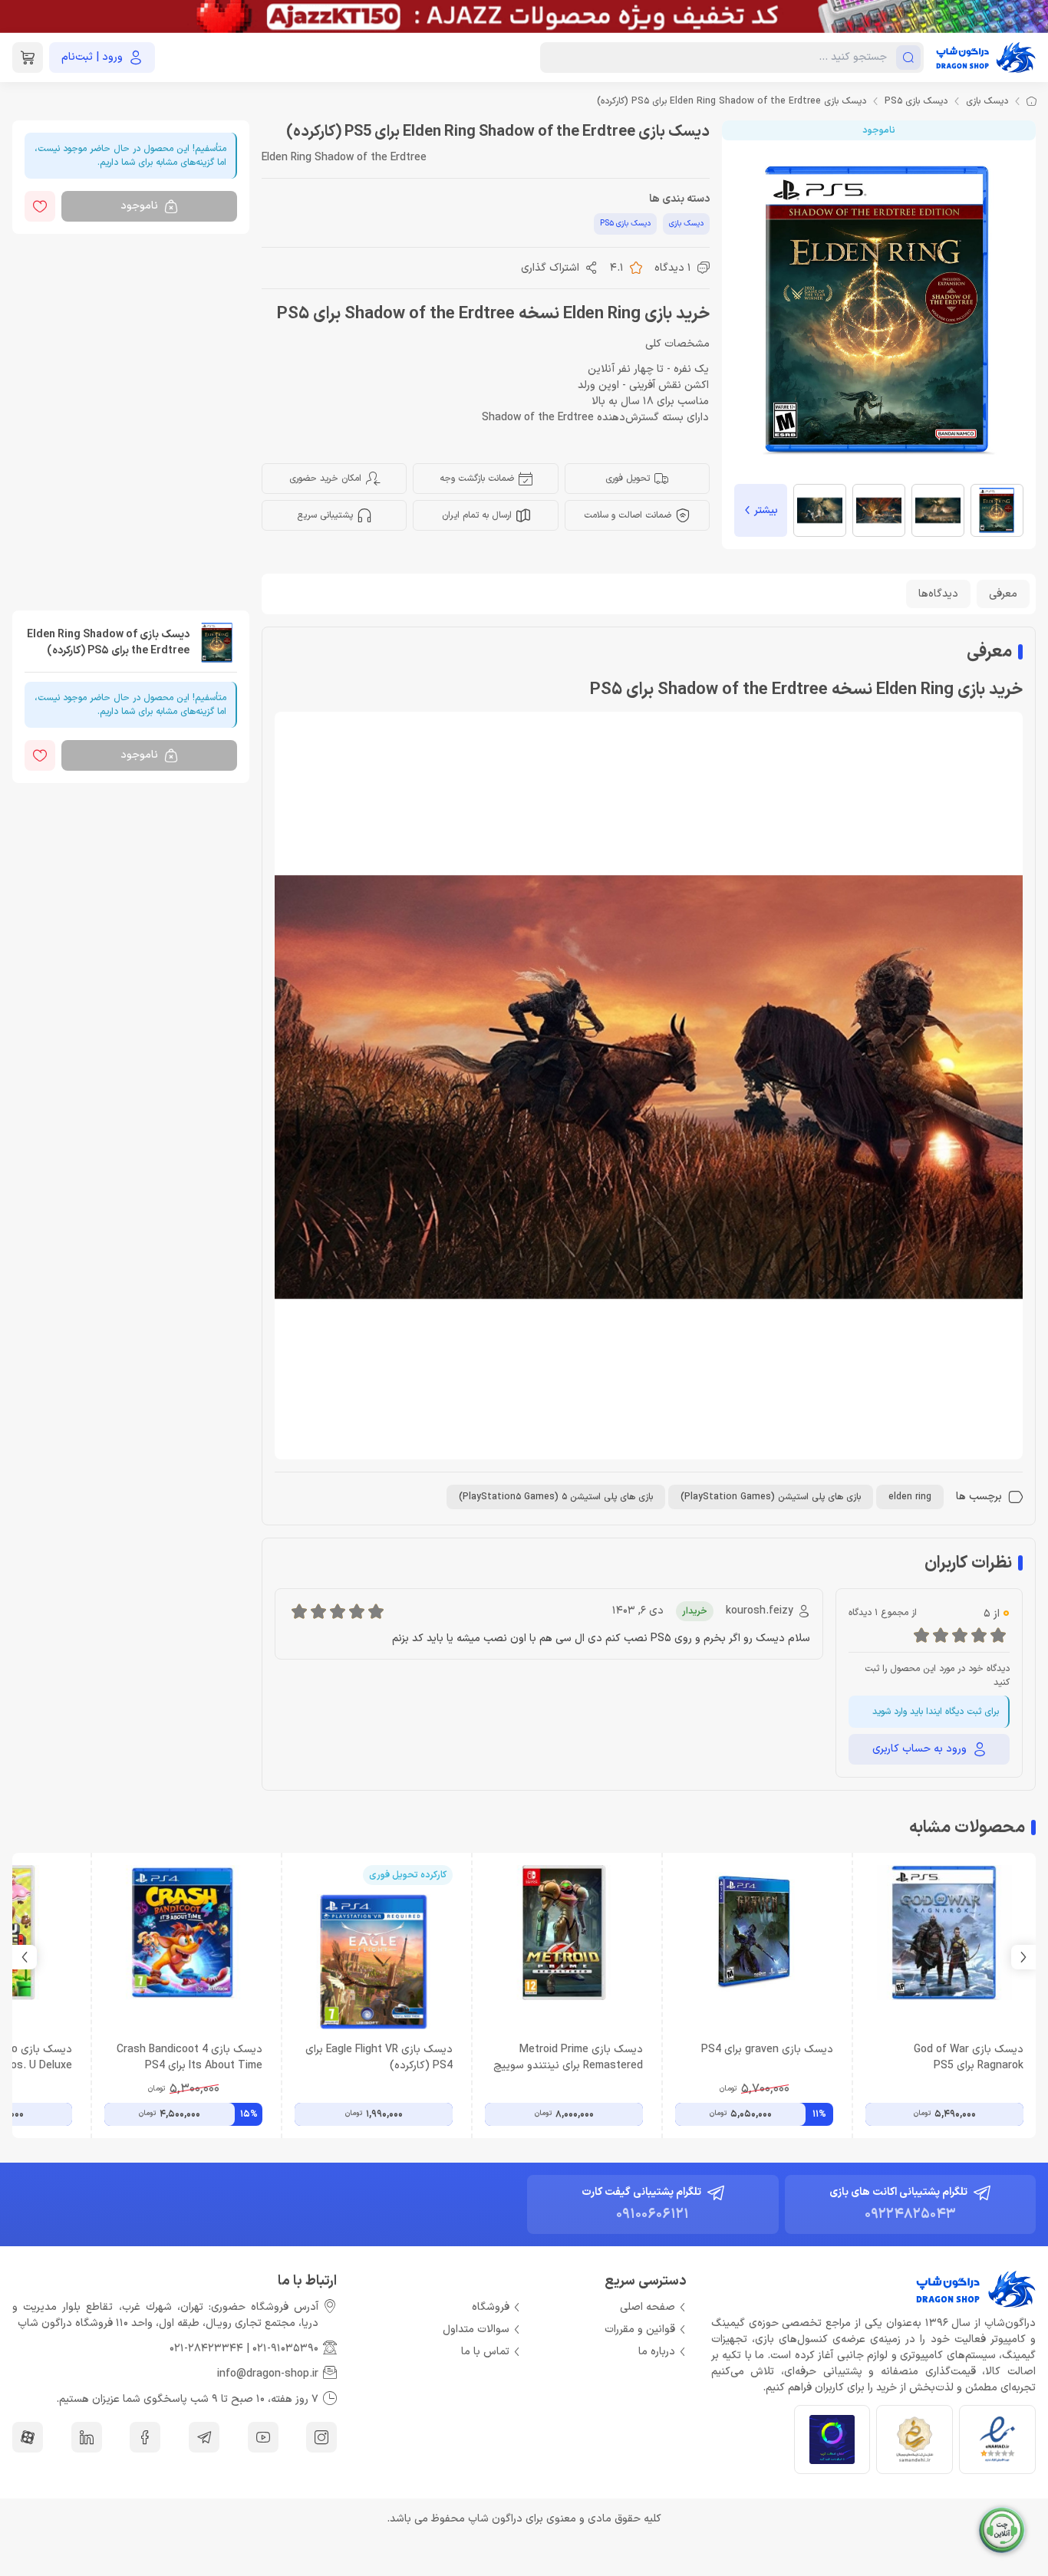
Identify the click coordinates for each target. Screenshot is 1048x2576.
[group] (524, 16)
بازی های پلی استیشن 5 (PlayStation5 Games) (556, 1497)
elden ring (910, 1497)
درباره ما (657, 2352)
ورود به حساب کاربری (919, 1749)
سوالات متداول (476, 2329)
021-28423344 (206, 2349)
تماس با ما (485, 2352)
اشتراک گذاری (550, 268)
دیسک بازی (987, 101)
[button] (25, 1957)
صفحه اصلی (648, 2307)
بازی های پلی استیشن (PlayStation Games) (771, 1497)
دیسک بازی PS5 (916, 101)
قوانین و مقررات (640, 2329)
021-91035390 (285, 2349)
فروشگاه (491, 2307)
